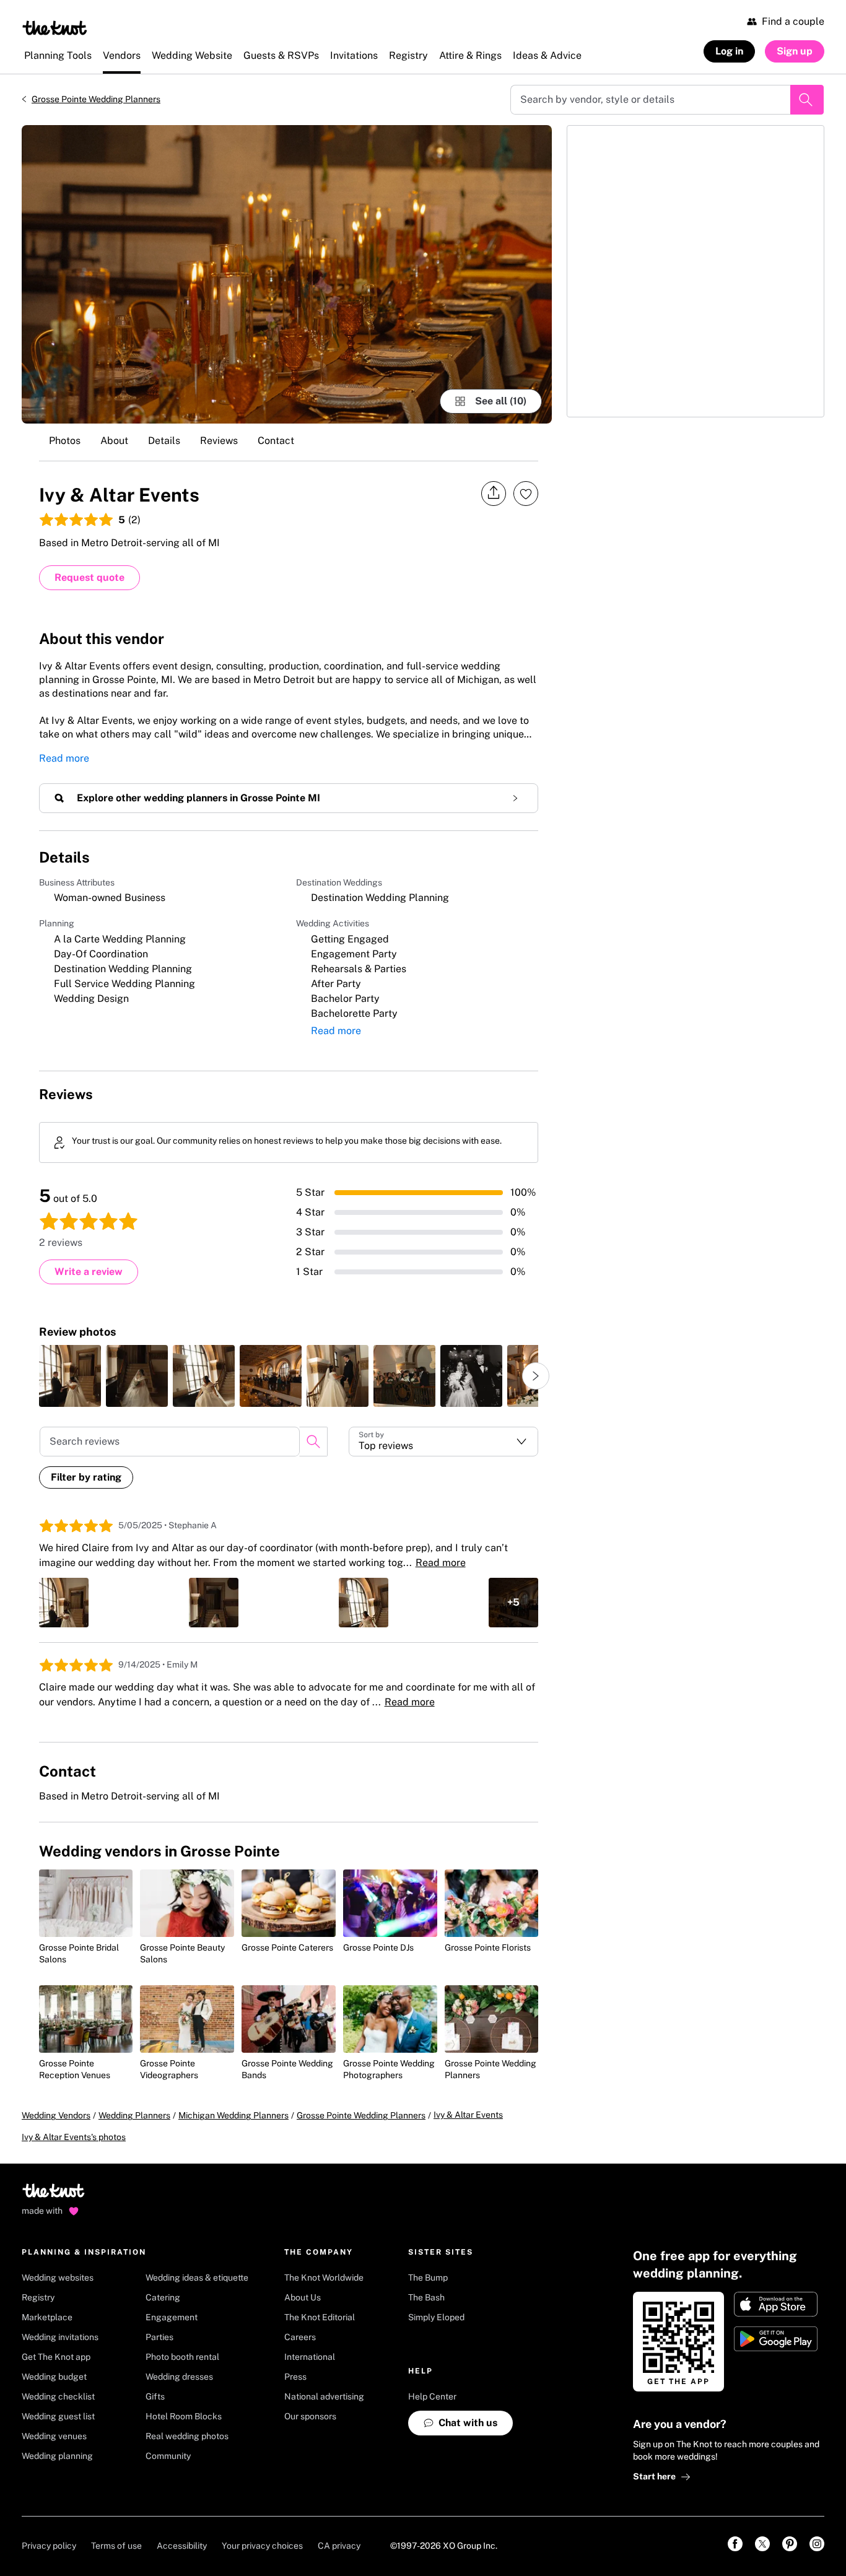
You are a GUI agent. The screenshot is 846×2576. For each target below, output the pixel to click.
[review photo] (70, 1376)
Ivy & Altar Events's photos (74, 2137)
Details (164, 441)
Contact (276, 441)
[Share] (494, 493)
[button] (444, 1442)
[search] (313, 1442)
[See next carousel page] (536, 1376)
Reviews (219, 441)
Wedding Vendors (56, 2115)
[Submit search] (807, 100)
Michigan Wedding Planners (233, 2115)
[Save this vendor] (526, 494)
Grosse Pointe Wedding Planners (96, 99)
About (114, 441)
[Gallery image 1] (287, 274)
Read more (64, 758)
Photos (65, 441)
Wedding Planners (134, 2115)
